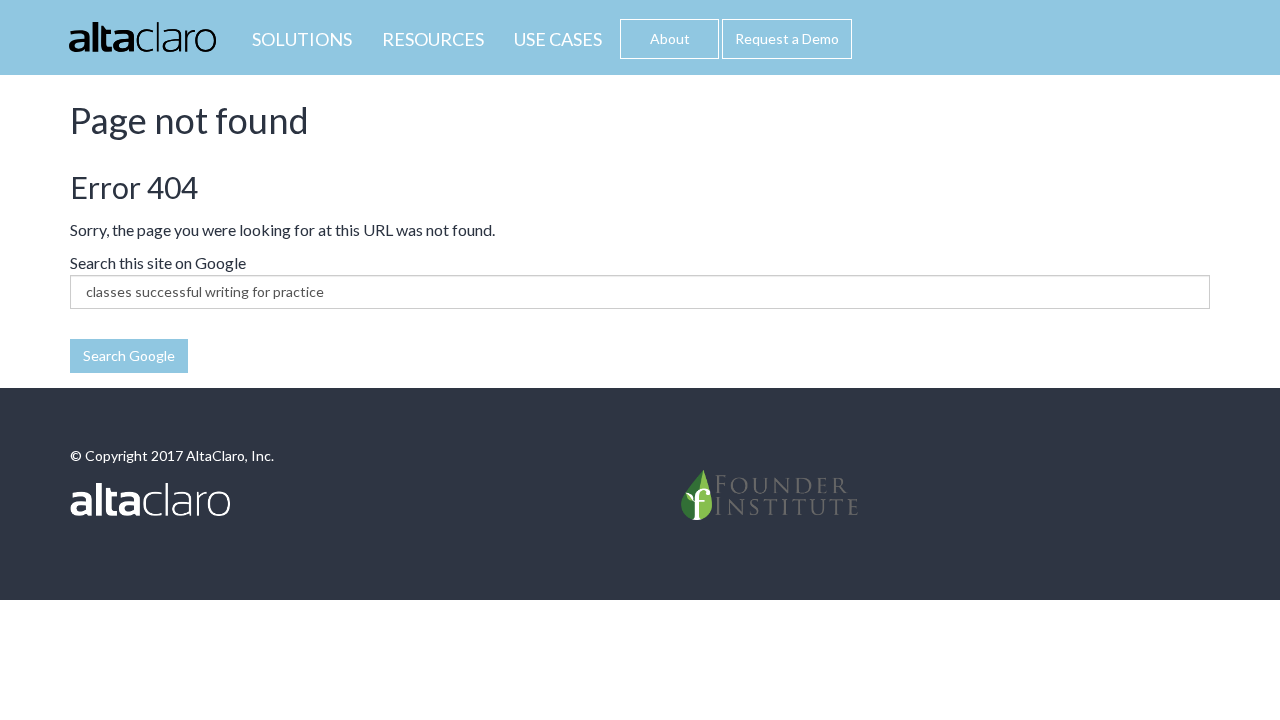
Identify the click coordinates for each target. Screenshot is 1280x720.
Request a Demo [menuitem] (787, 38)
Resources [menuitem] (433, 39)
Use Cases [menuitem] (558, 39)
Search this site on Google (158, 262)
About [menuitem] (670, 38)
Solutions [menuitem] (302, 39)
